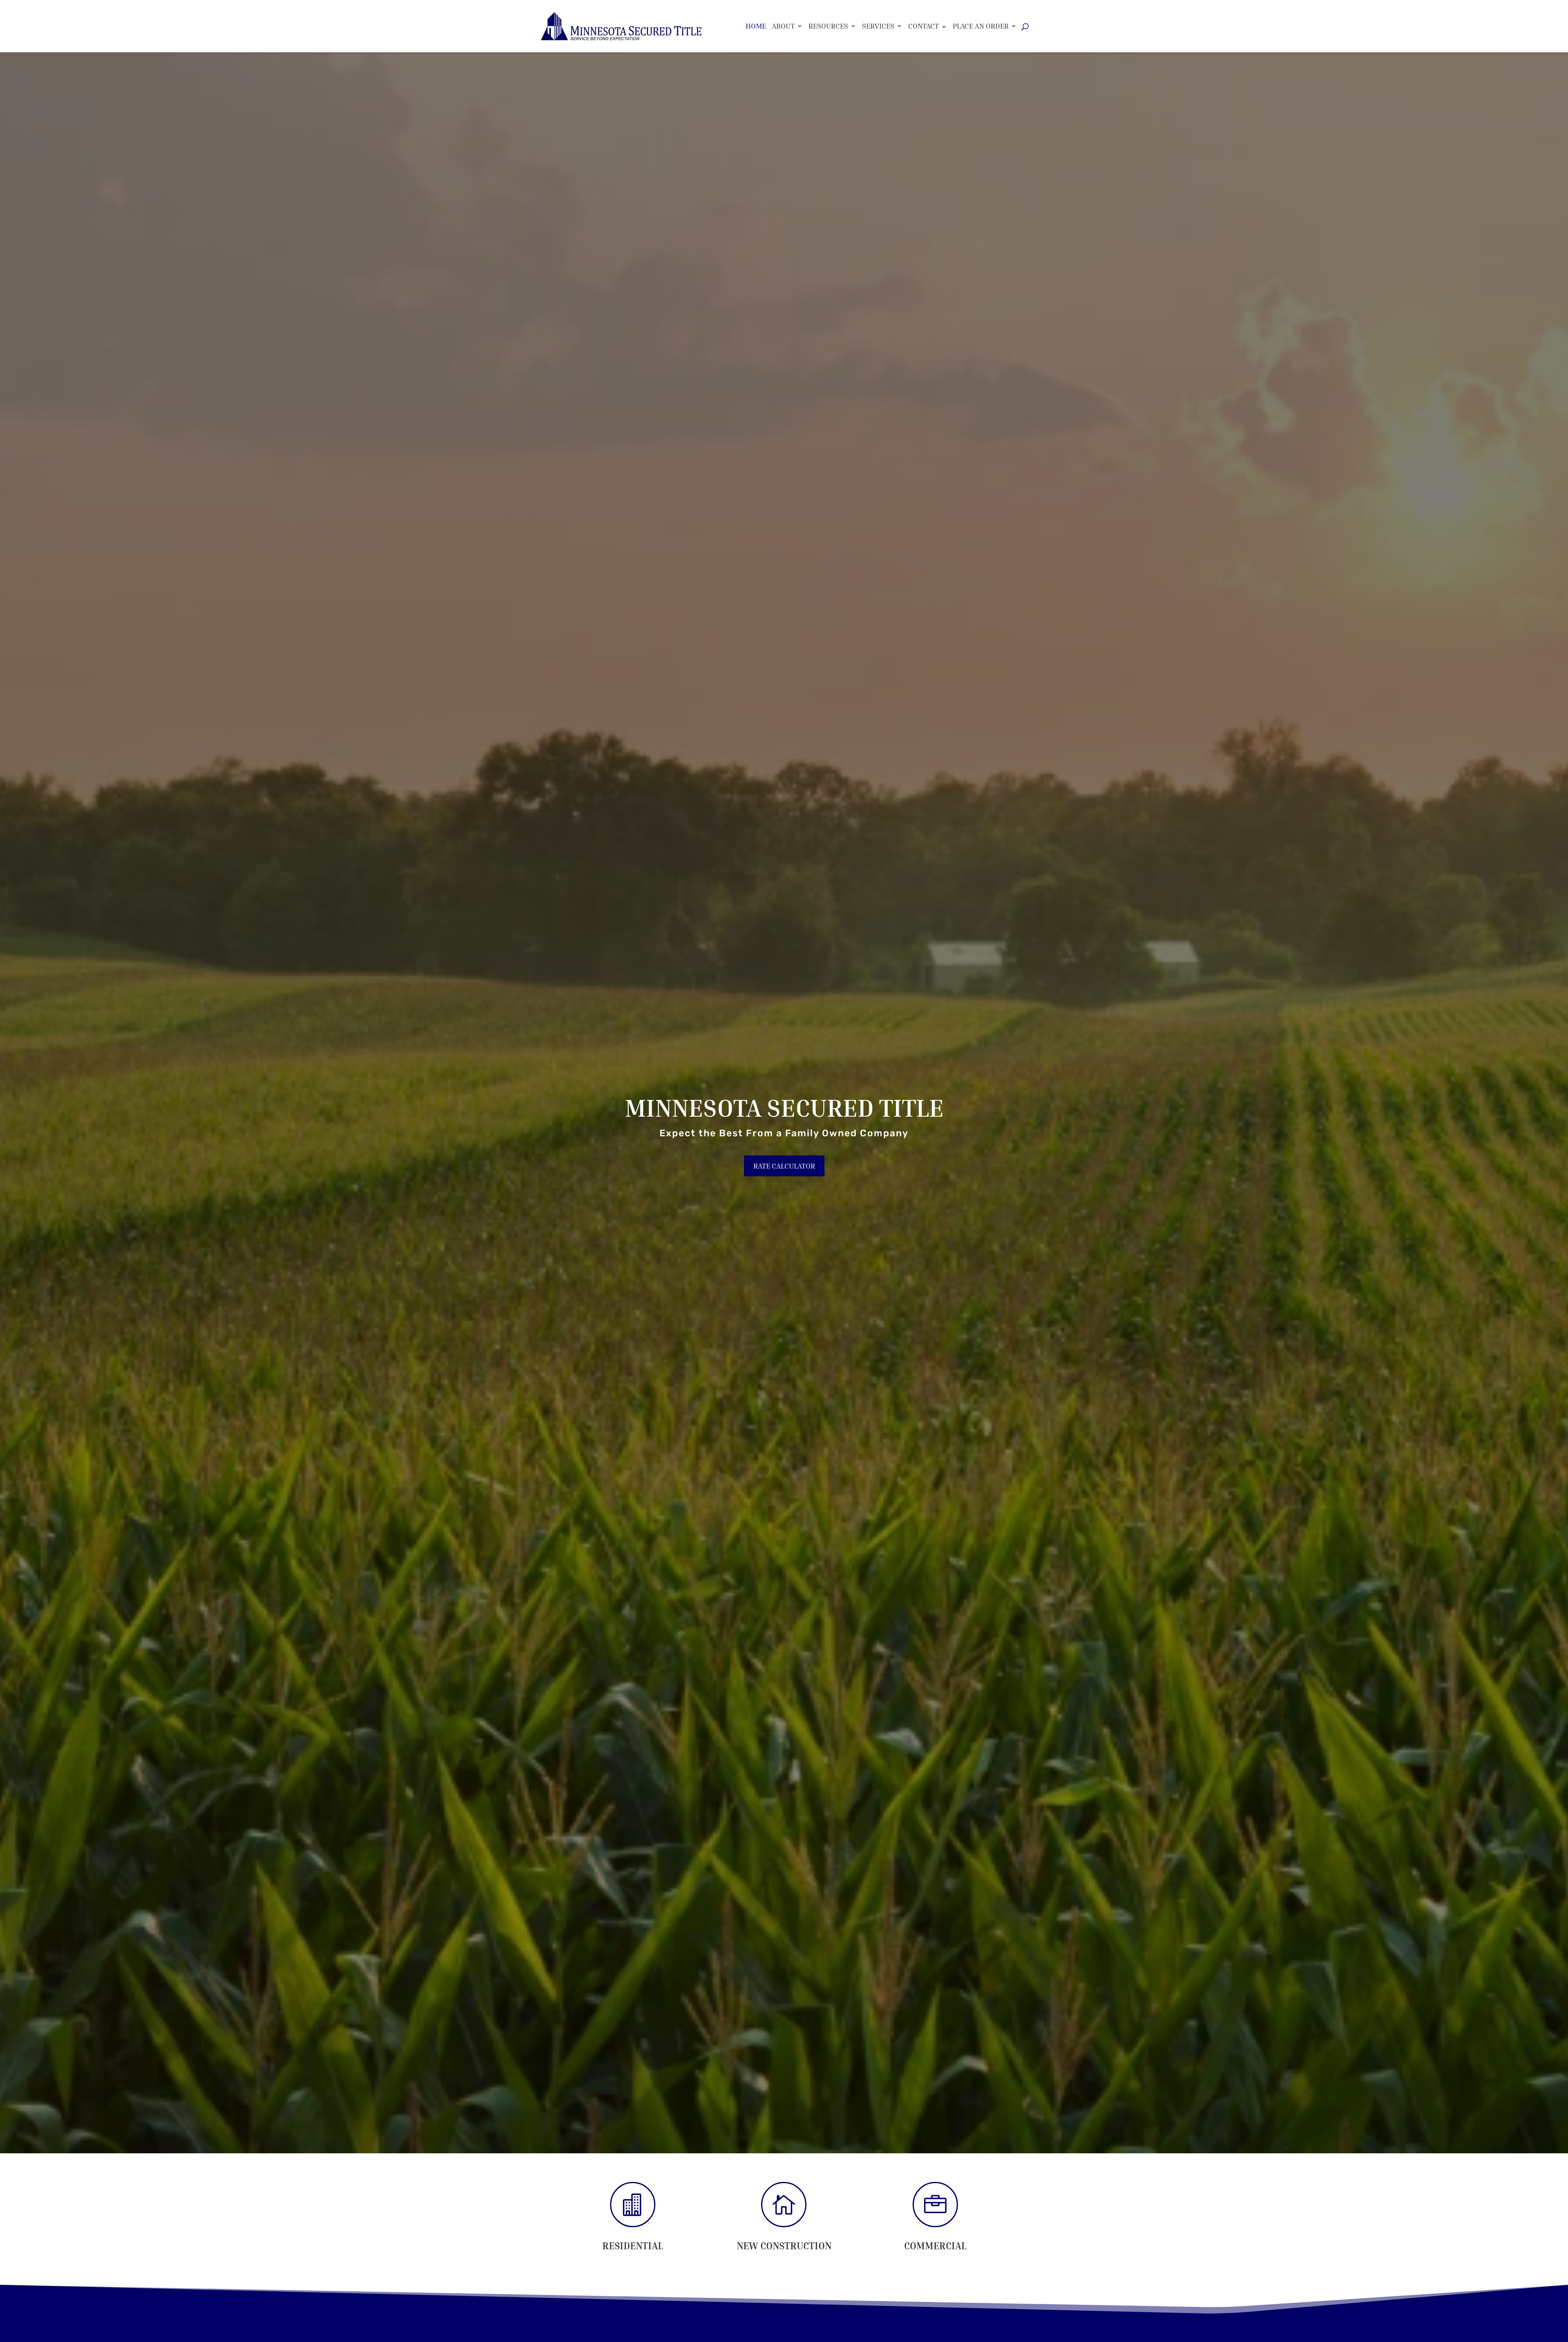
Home (756, 26)
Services (878, 26)
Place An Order (981, 26)
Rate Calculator (784, 1166)
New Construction (784, 2246)
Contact (923, 26)
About (783, 26)
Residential (633, 2246)
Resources (828, 26)
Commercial (935, 2246)
